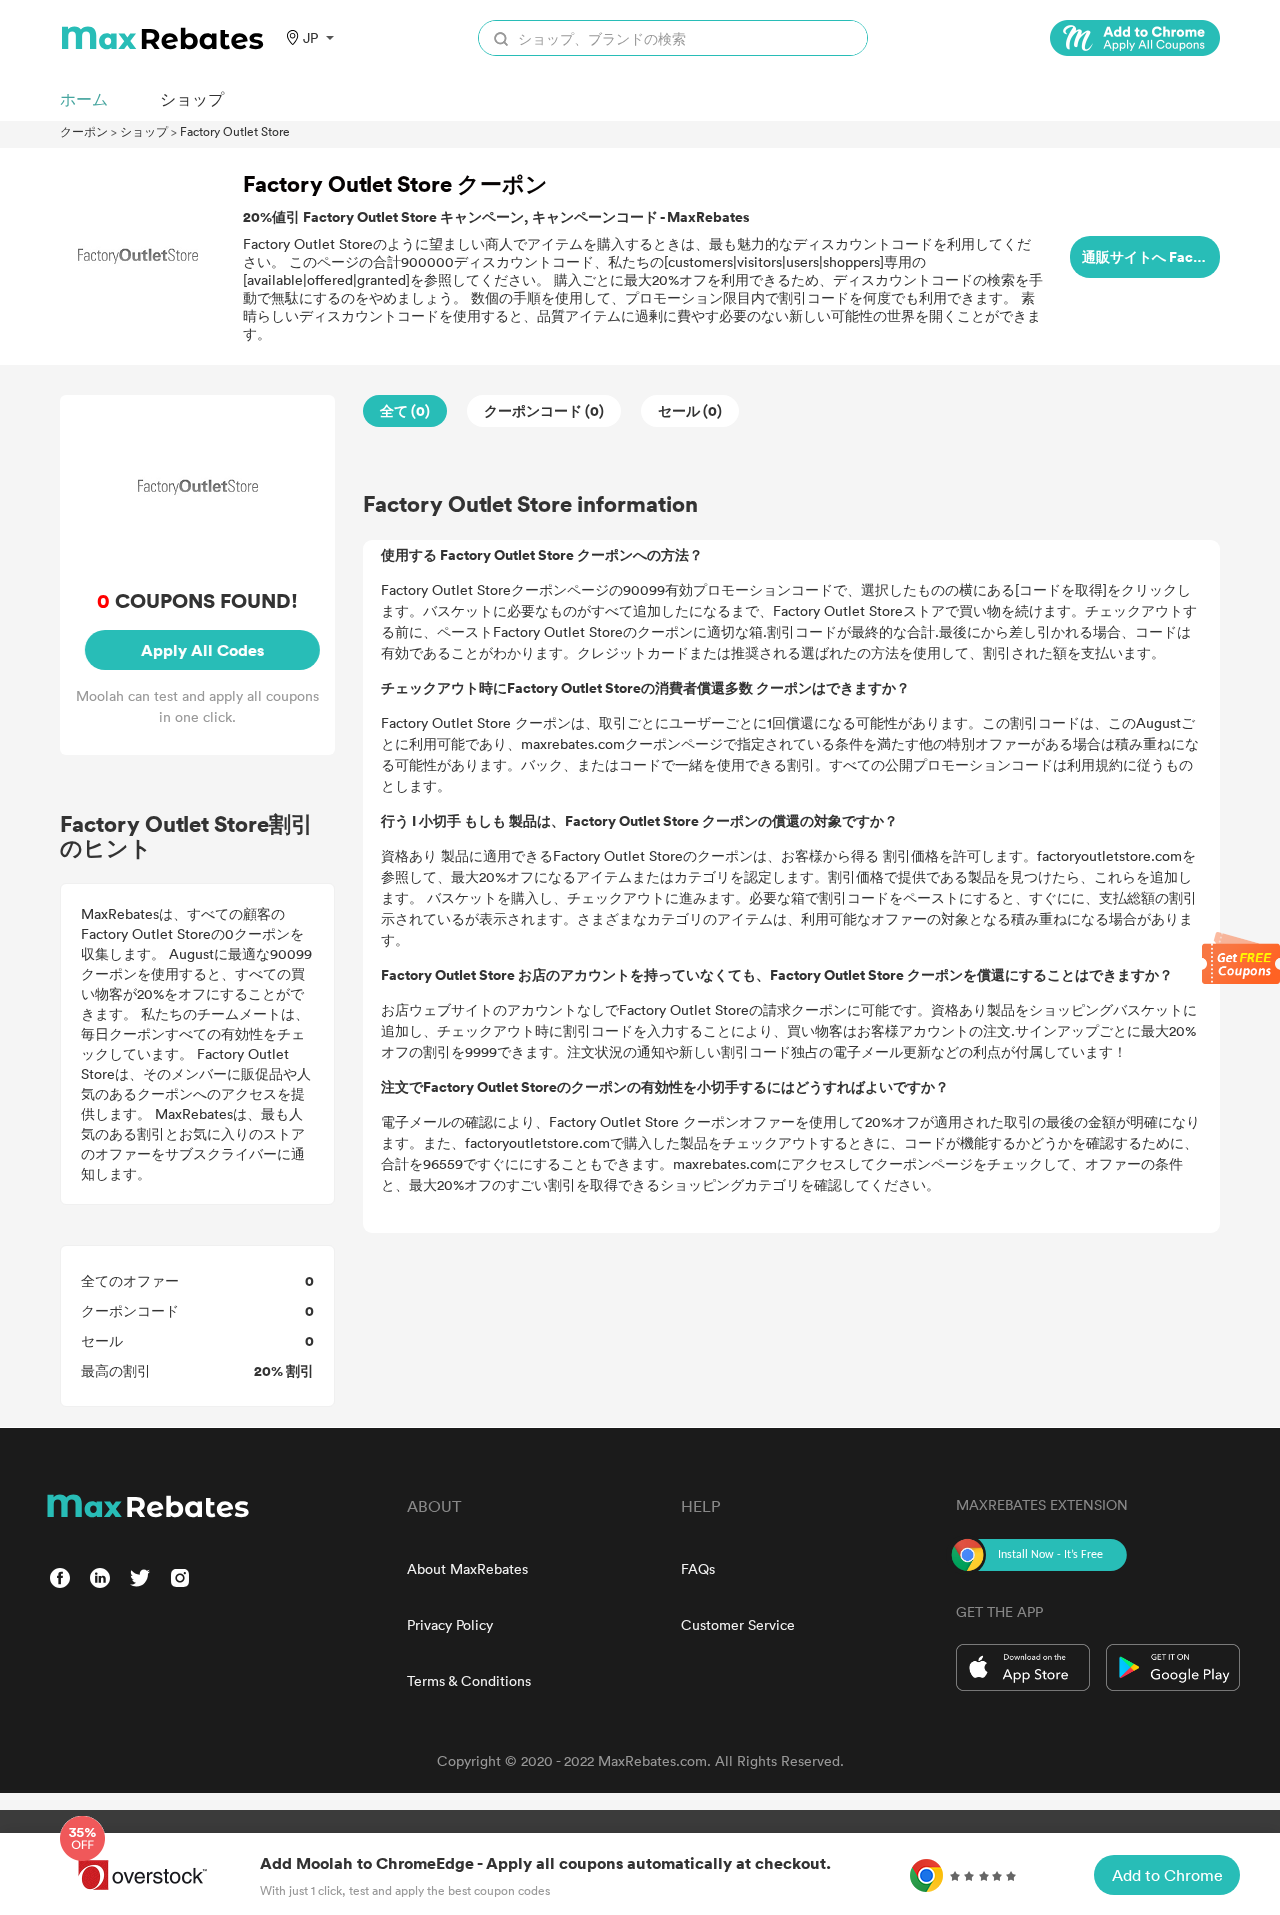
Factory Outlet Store (235, 131)
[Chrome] (1135, 38)
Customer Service (738, 1624)
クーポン (84, 131)
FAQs (698, 1568)
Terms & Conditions (469, 1680)
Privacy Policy (450, 1624)
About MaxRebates (467, 1568)
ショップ (144, 131)
